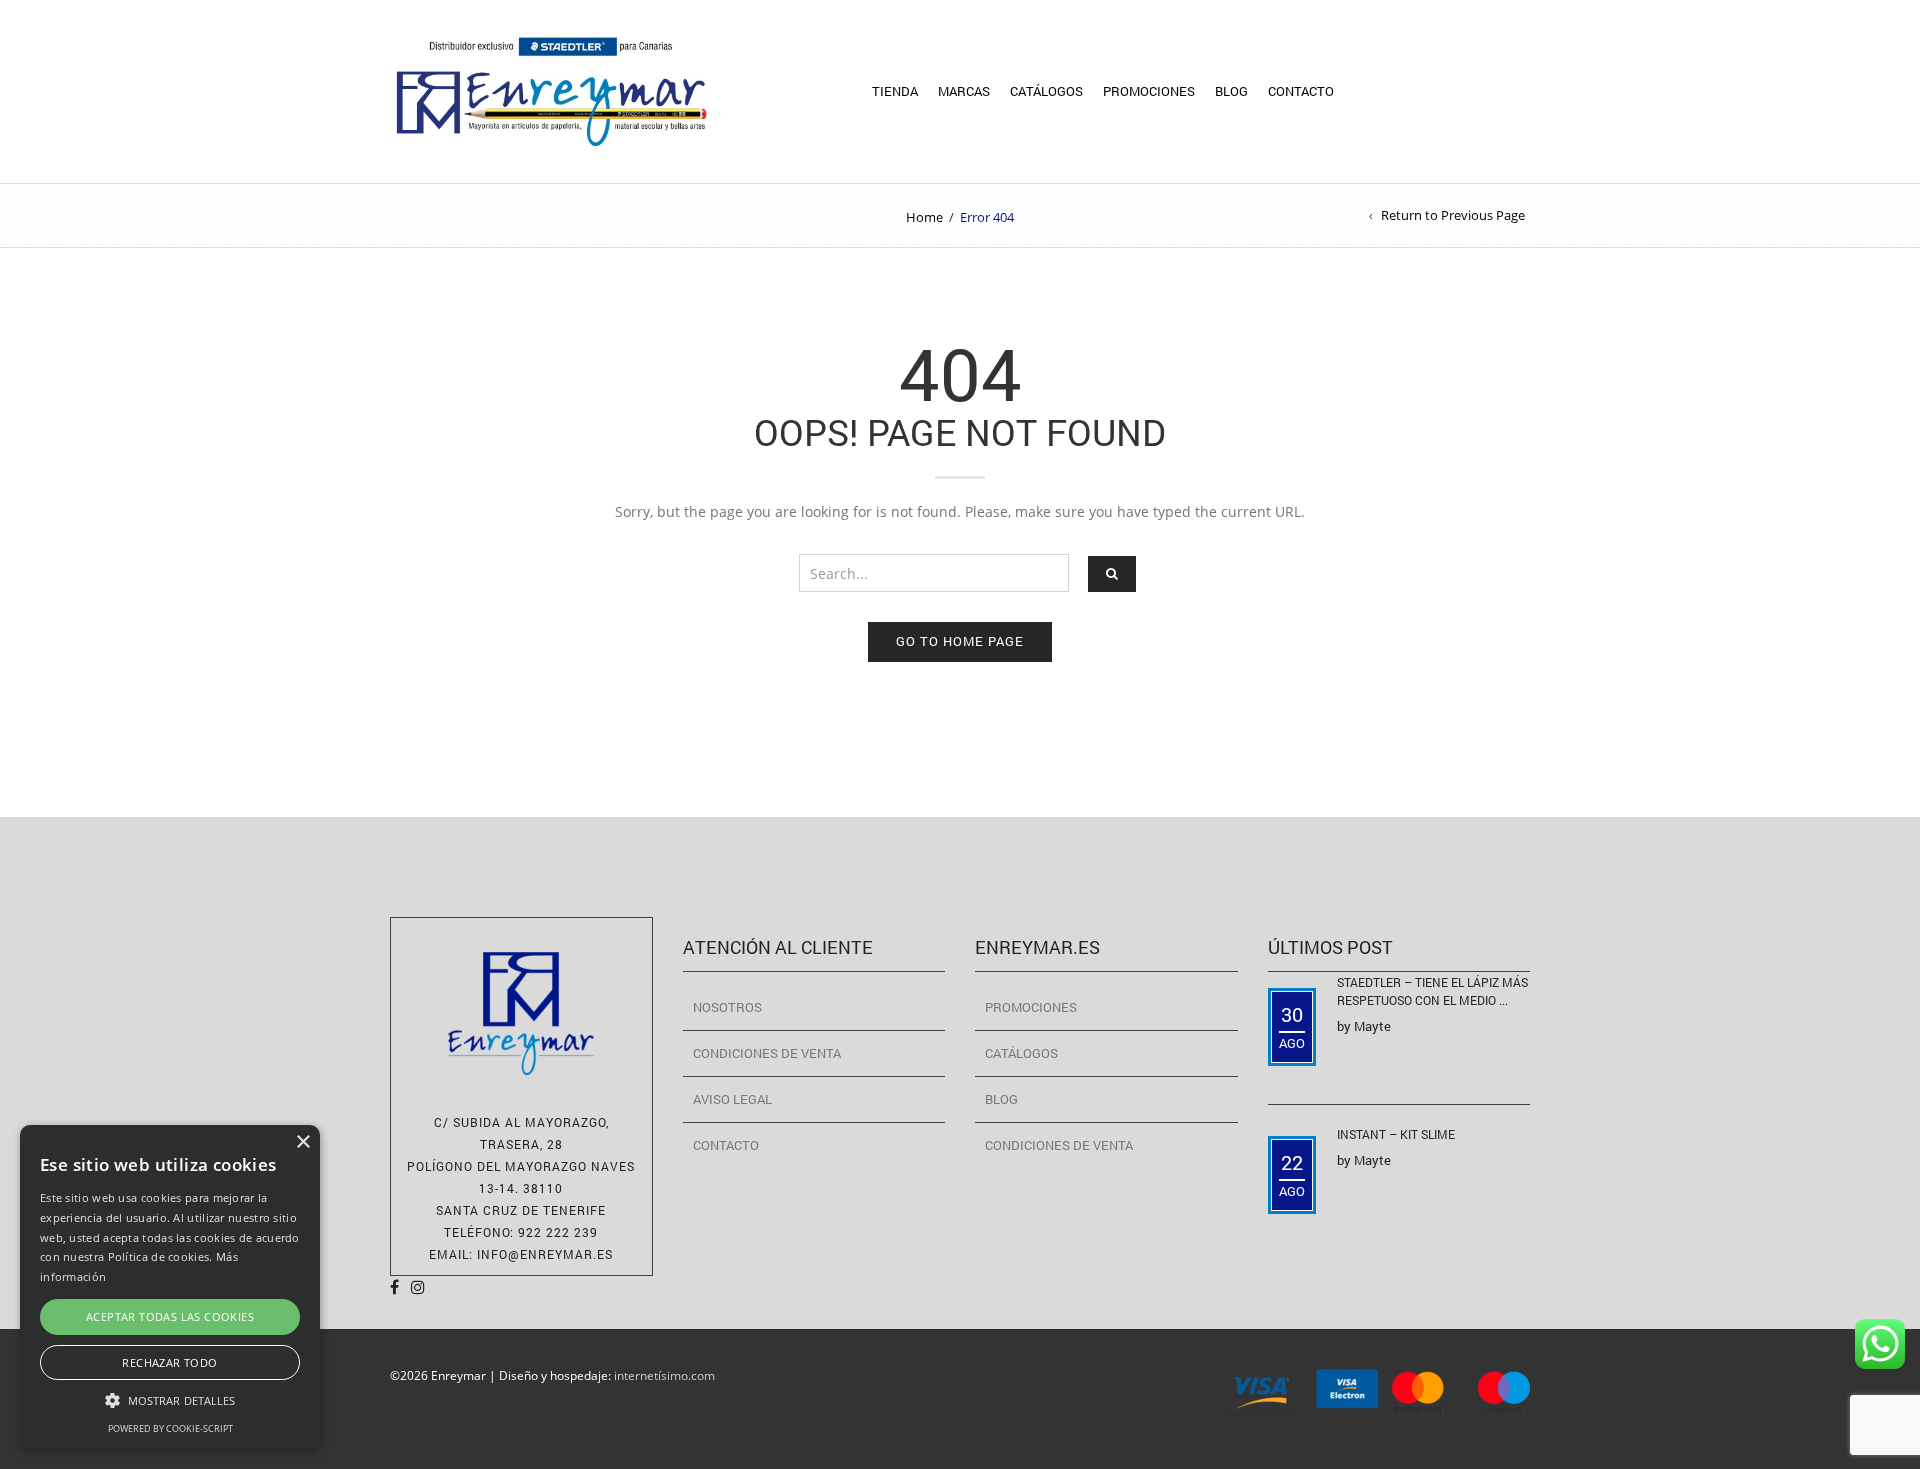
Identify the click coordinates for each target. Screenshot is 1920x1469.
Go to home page (960, 641)
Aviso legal (732, 1099)
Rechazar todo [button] (169, 1362)
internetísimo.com (664, 1375)
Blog (1231, 91)
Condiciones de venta (767, 1053)
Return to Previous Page (1453, 215)
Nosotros (727, 1007)
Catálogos (1046, 91)
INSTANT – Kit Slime (1396, 1134)
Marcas (964, 91)
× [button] (302, 1142)
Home (924, 217)
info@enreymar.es (545, 1254)
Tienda (895, 91)
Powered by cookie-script (170, 1428)
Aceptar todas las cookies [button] (170, 1316)
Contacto (1301, 91)
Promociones (1149, 91)
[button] (170, 1399)
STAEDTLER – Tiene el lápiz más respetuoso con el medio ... (1432, 991)
